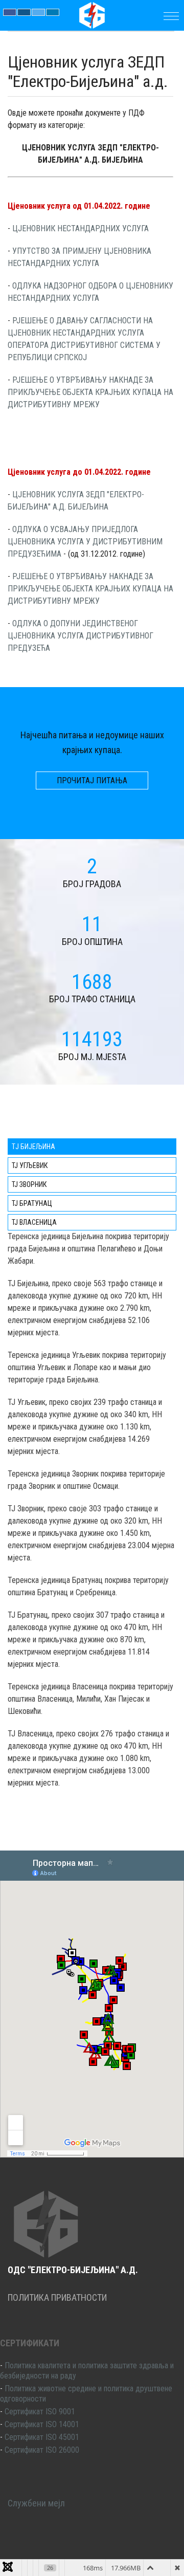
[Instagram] (24, 12)
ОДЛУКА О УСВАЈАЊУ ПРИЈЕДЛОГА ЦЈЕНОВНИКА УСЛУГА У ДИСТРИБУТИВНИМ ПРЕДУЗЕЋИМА (85, 542)
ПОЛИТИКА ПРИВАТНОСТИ (57, 2297)
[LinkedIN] (53, 12)
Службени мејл (36, 2503)
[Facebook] (10, 12)
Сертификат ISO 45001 (42, 2437)
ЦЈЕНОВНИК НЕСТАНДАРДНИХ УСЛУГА (80, 228)
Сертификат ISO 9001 (40, 2412)
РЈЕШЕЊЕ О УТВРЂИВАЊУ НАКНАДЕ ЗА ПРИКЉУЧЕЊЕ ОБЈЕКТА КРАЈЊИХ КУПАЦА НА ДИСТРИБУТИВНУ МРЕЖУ (90, 392)
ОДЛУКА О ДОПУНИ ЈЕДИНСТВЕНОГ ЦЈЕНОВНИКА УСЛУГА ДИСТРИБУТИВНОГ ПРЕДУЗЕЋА (80, 636)
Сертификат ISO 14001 (42, 2424)
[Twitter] (38, 12)
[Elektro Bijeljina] (92, 14)
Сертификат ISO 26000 (42, 2450)
